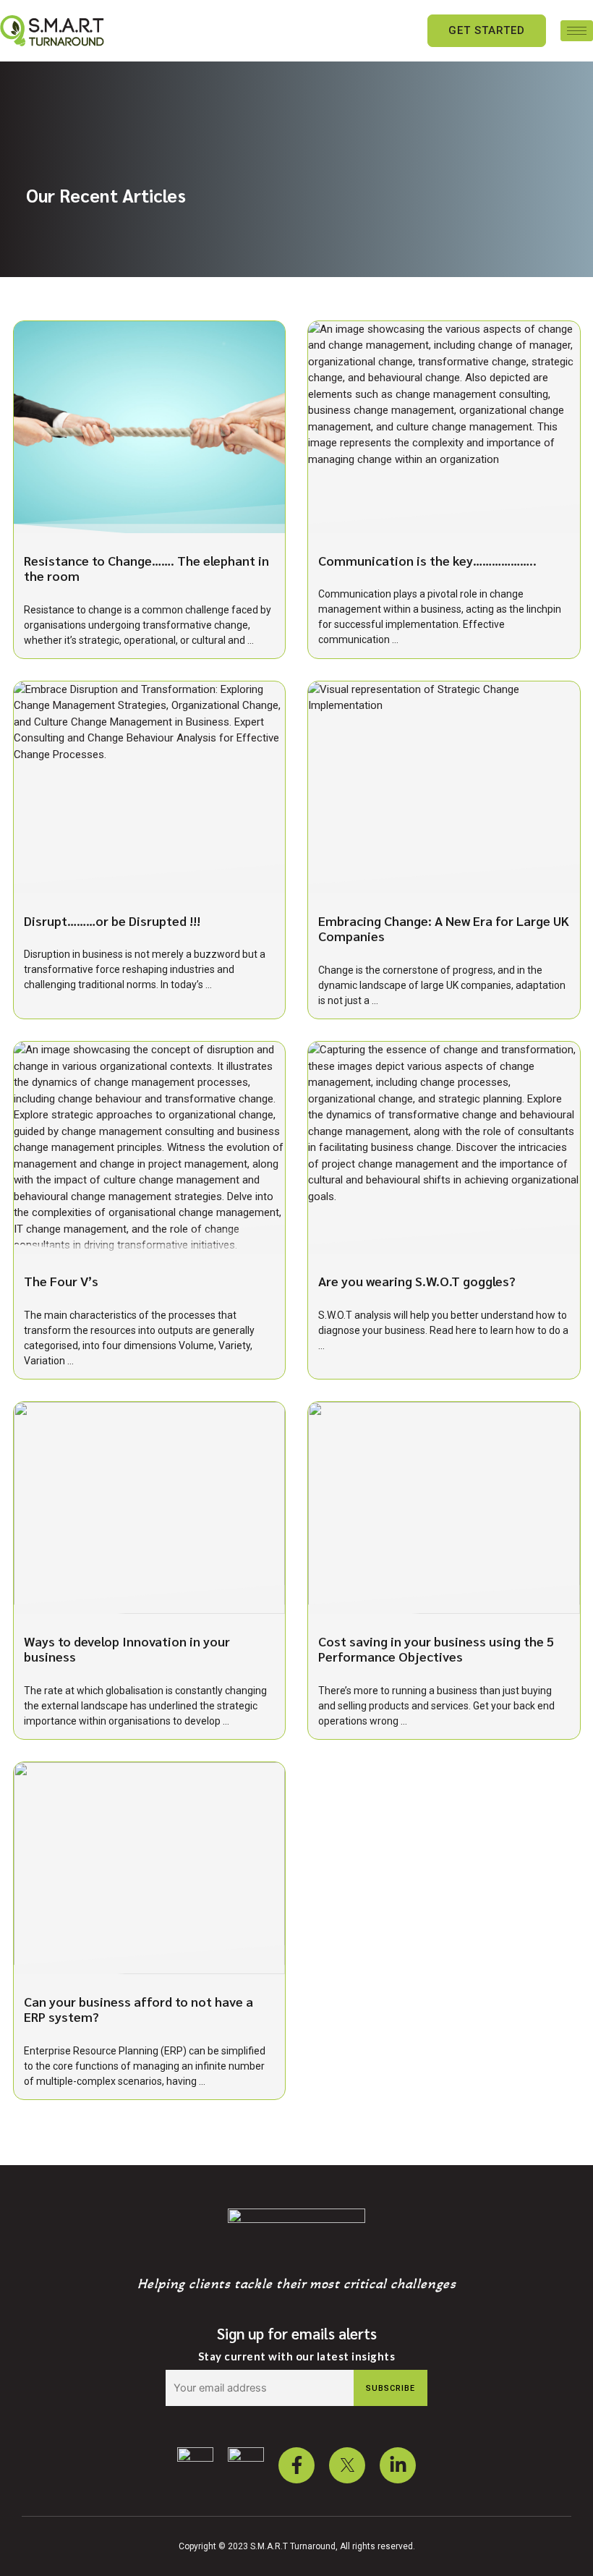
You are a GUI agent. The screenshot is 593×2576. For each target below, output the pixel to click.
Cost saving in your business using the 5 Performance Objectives (436, 1649)
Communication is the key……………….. (427, 560)
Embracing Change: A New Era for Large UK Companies (444, 928)
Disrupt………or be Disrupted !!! (112, 921)
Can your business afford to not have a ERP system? (138, 2009)
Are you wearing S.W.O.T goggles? (417, 1281)
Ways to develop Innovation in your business (127, 1649)
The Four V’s (61, 1281)
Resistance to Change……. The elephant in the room (146, 568)
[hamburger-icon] (577, 31)
